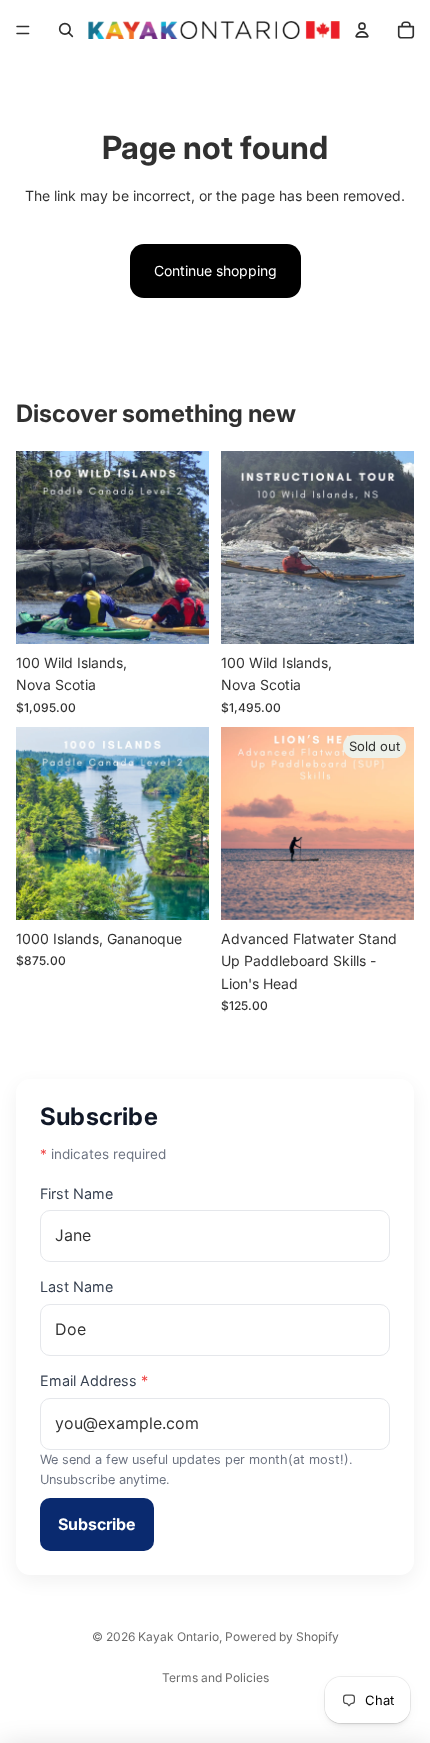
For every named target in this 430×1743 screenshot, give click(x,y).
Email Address (94, 1380)
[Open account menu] (362, 30)
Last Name (76, 1286)
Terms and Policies (215, 1677)
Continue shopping (215, 270)
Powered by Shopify (282, 1636)
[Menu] (23, 30)
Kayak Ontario (178, 1636)
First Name (76, 1193)
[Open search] (66, 30)
